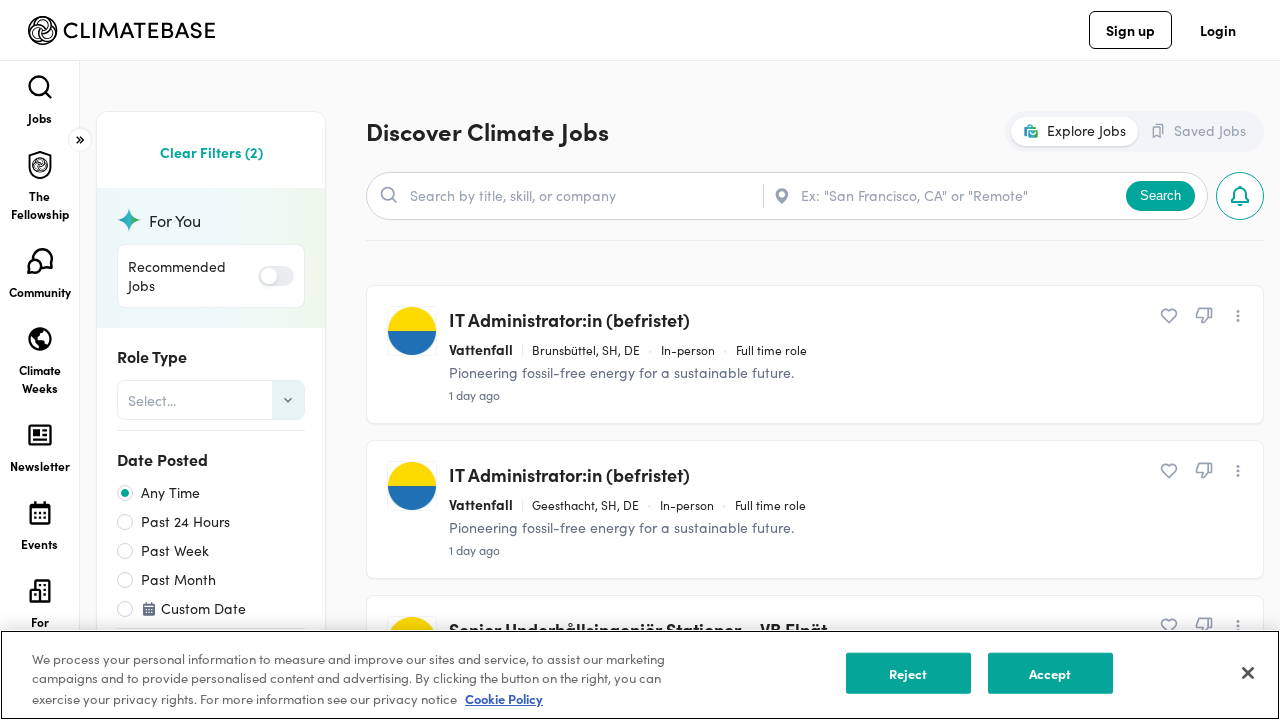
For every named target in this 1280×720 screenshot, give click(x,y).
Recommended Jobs (177, 276)
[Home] (121, 30)
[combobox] (130, 400)
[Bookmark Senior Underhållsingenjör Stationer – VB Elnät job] (1169, 626)
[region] (640, 675)
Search (1160, 195)
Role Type (152, 356)
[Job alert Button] (1240, 196)
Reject (908, 673)
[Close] (1248, 673)
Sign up (1130, 30)
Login (1218, 30)
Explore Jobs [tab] (1086, 130)
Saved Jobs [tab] (1210, 130)
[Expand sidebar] (80, 140)
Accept (1050, 673)
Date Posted (162, 459)
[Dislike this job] (1204, 315)
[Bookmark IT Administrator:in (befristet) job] (1169, 316)
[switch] (276, 276)
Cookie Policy (504, 698)
